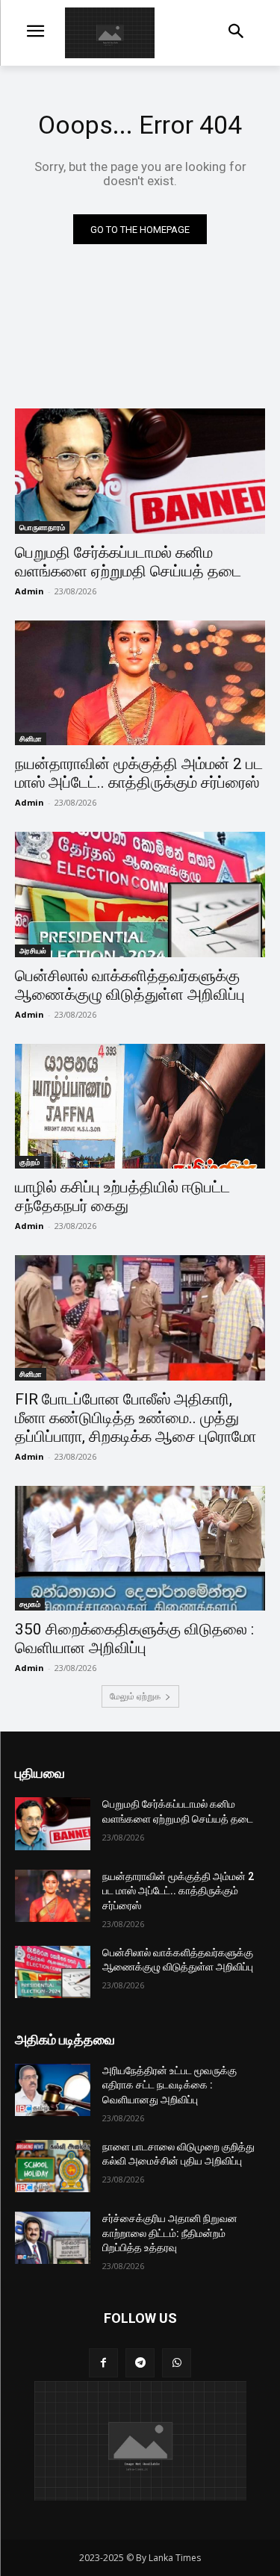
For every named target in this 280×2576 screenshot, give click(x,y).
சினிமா (31, 738)
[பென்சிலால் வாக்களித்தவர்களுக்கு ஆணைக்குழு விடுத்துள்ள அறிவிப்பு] (140, 895)
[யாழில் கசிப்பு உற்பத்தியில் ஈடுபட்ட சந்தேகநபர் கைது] (140, 1107)
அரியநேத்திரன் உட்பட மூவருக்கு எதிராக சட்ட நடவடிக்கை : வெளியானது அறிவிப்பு (169, 2085)
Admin (29, 591)
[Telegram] (140, 2363)
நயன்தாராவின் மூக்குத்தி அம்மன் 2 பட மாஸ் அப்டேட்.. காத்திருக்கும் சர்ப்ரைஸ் (139, 773)
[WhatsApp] (177, 2363)
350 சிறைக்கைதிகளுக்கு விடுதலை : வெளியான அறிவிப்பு (134, 1639)
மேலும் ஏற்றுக (135, 1696)
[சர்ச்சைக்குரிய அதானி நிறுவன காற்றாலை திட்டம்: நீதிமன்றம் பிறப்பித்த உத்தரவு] (53, 2238)
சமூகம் (30, 1604)
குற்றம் (29, 1162)
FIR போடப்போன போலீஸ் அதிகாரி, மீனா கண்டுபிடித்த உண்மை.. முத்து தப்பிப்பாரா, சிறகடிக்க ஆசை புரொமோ (136, 1418)
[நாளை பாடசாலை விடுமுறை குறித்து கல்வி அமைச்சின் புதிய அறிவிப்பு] (53, 2166)
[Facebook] (103, 2363)
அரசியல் (33, 951)
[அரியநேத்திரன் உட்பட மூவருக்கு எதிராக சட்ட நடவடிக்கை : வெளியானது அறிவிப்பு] (53, 2090)
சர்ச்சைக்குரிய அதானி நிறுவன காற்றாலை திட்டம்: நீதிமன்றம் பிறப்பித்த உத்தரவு (170, 2233)
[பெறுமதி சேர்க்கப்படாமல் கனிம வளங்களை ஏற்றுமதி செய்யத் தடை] (140, 471)
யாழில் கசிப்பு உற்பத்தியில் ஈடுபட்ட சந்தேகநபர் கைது (122, 1197)
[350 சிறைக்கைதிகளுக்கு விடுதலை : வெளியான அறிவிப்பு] (140, 1549)
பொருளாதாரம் (42, 527)
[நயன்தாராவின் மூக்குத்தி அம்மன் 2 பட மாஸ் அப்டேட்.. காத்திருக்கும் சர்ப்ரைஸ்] (140, 683)
